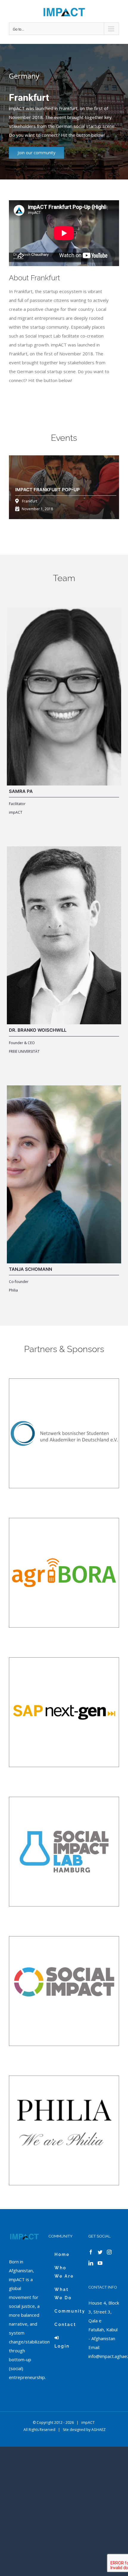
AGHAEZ (99, 2430)
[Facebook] (91, 2252)
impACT (88, 2422)
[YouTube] (100, 2263)
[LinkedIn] (91, 2263)
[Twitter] (100, 2252)
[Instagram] (109, 2252)
